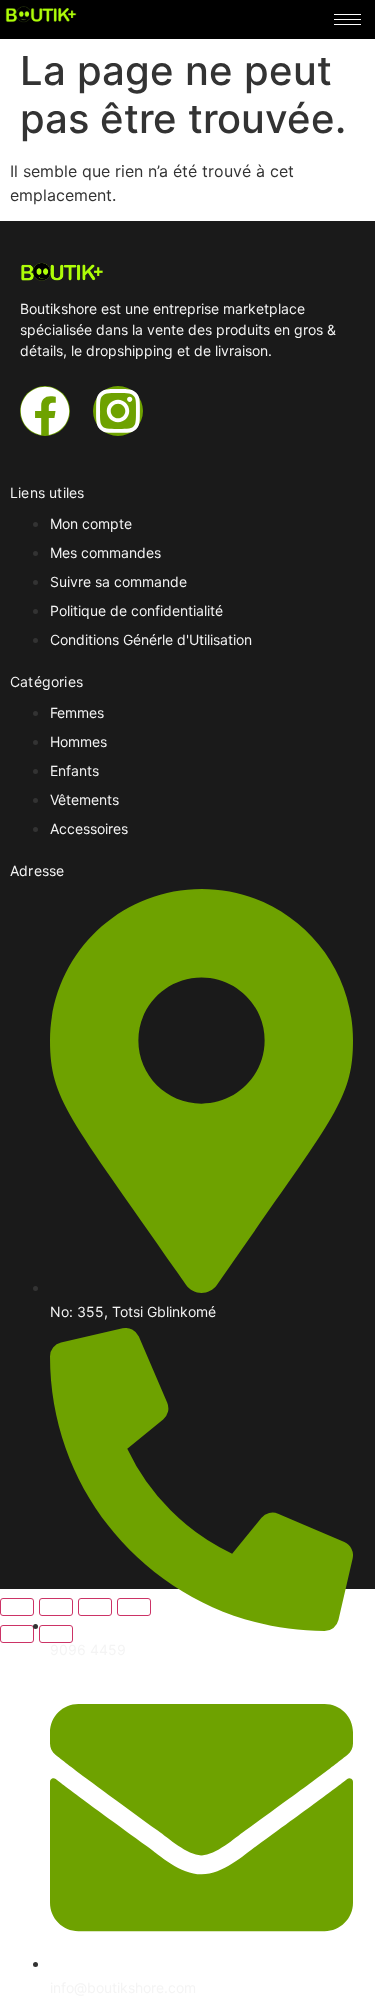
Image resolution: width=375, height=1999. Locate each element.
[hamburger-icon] (347, 19)
